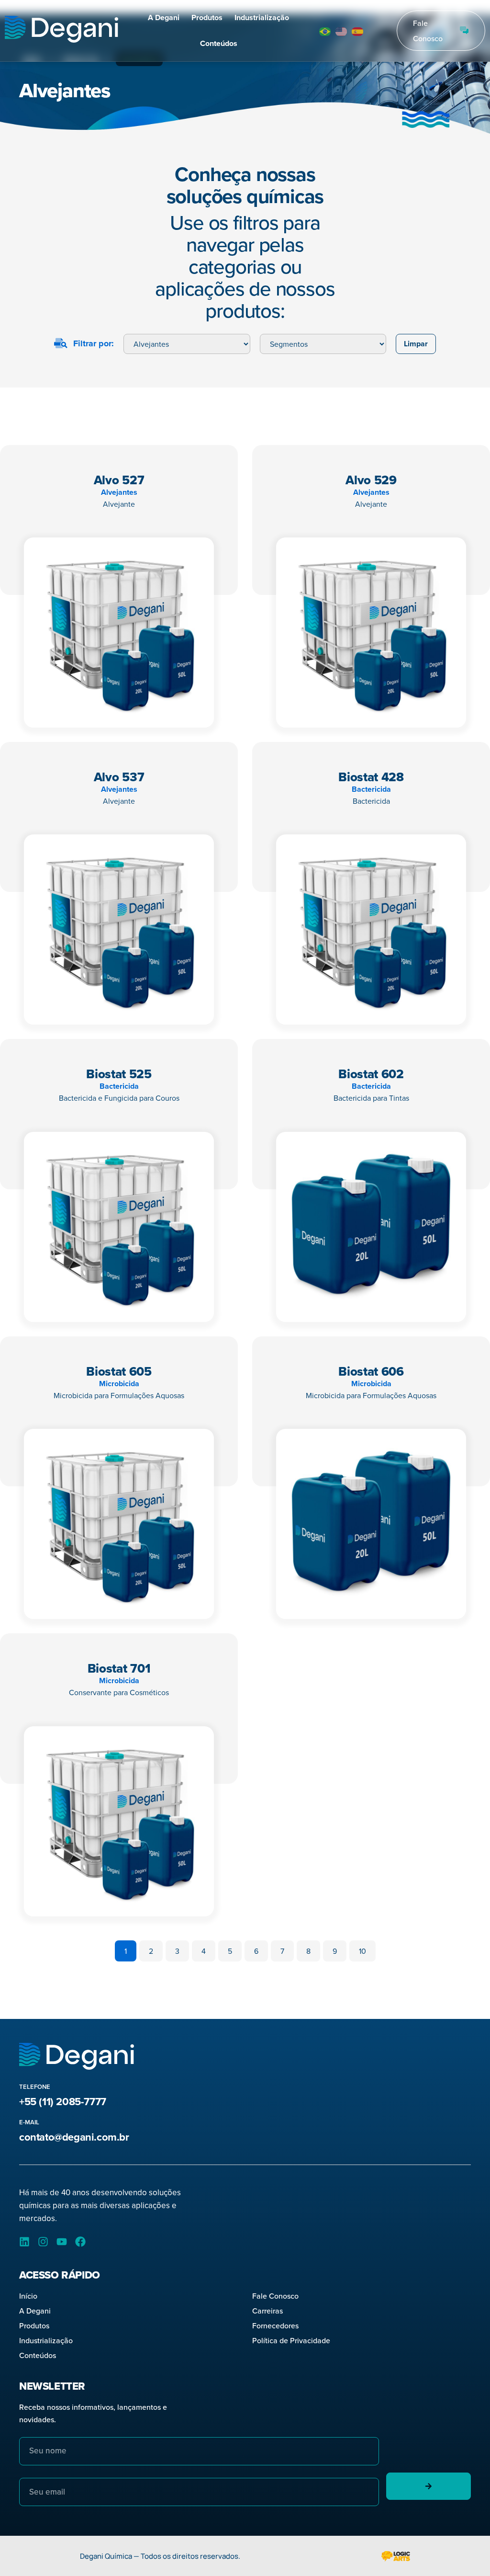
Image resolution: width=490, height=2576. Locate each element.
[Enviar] (429, 2486)
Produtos (207, 17)
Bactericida (371, 789)
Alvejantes (119, 492)
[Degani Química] (61, 31)
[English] (342, 31)
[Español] (358, 31)
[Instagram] (43, 2242)
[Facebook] (80, 2242)
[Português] (325, 31)
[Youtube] (62, 2242)
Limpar (416, 344)
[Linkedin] (24, 2242)
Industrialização (262, 17)
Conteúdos (219, 43)
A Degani (164, 17)
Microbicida (119, 1384)
